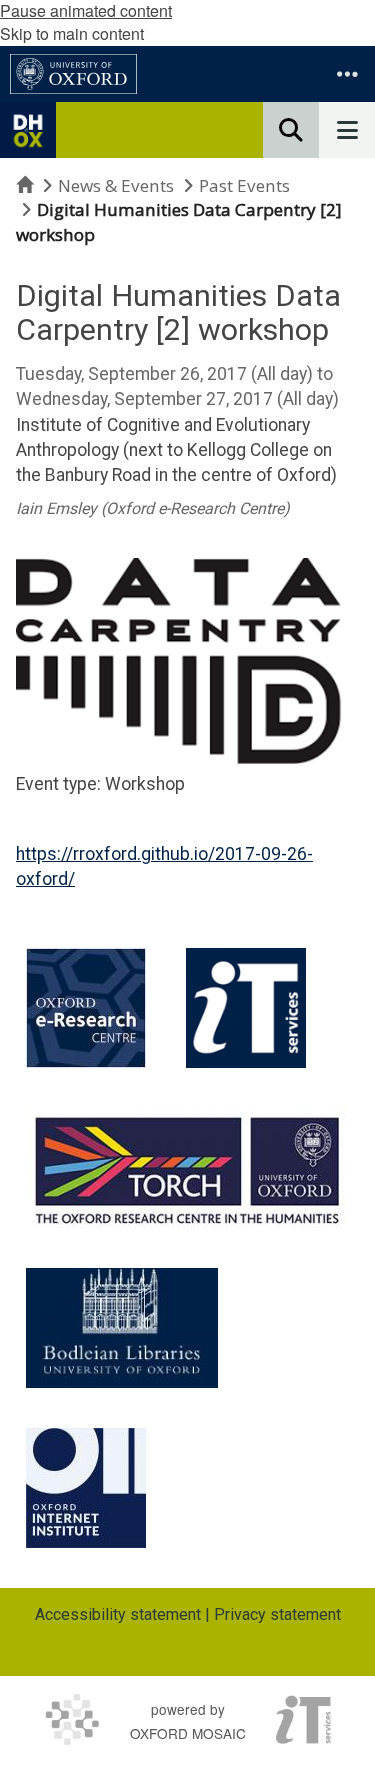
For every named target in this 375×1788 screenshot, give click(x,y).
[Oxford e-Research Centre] (86, 1008)
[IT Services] (246, 1008)
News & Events (116, 185)
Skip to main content (72, 33)
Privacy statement (277, 1614)
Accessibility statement (118, 1614)
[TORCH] (187, 1168)
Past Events (244, 185)
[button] (347, 74)
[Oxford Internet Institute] (86, 1488)
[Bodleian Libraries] (122, 1328)
